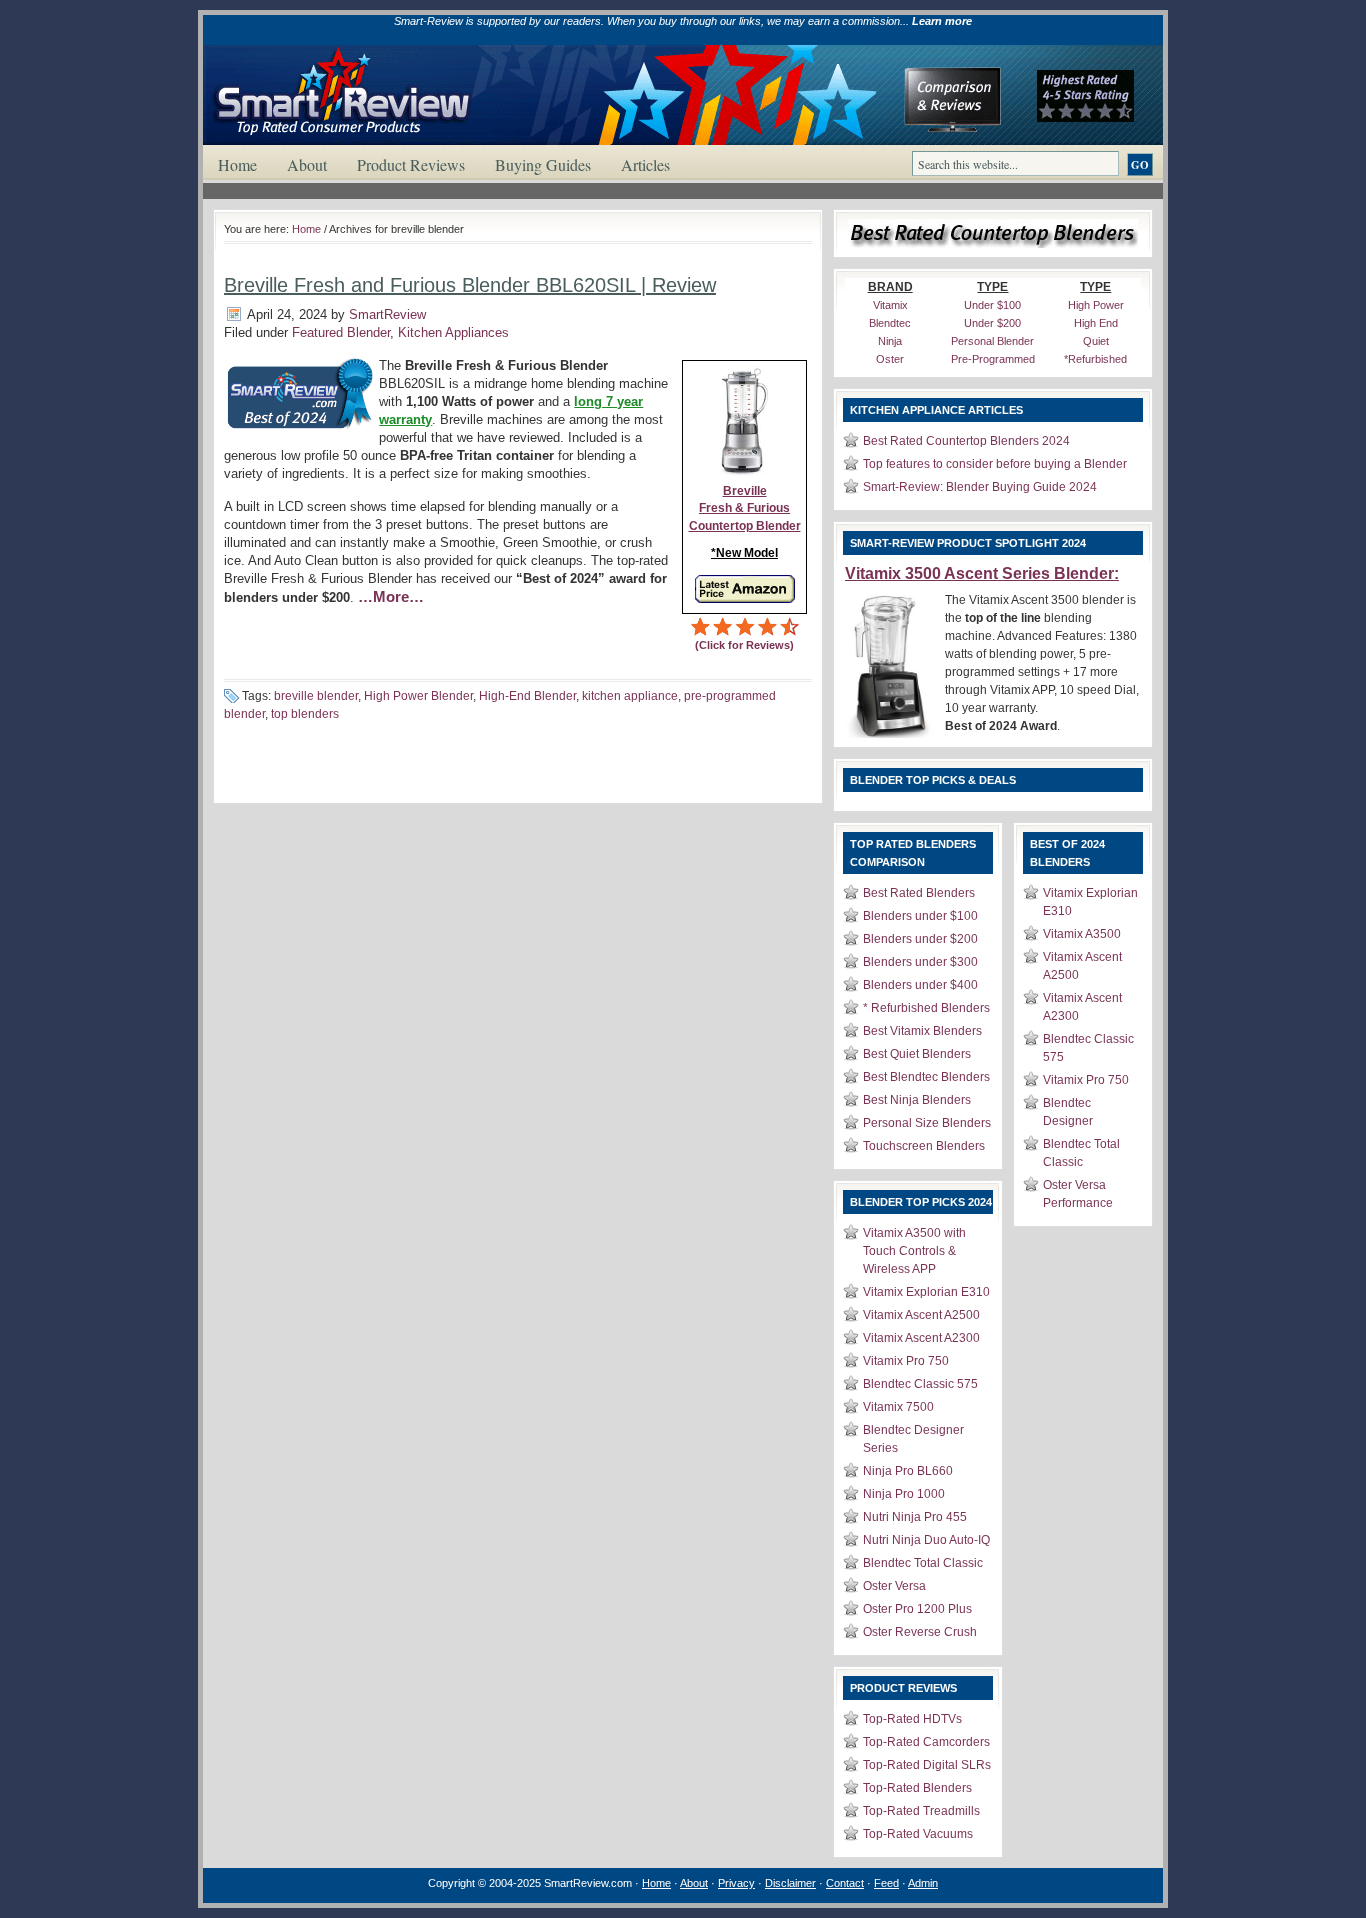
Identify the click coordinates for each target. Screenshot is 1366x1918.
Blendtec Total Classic (923, 1563)
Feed (886, 1883)
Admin (923, 1883)
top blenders (305, 714)
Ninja (890, 341)
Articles (645, 164)
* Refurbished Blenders (926, 1008)
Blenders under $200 (920, 939)
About (307, 164)
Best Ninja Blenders (917, 1100)
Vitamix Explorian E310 (926, 1292)
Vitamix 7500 (898, 1407)
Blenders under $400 (920, 985)
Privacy (736, 1883)
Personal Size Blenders (927, 1123)
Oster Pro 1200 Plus (917, 1609)
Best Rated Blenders (919, 893)
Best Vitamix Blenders (922, 1031)
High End (1096, 323)
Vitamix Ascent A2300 (921, 1338)
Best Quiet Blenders (917, 1054)
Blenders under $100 (920, 916)
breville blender (316, 696)
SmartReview (387, 314)
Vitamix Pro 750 (906, 1361)
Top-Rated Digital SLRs (927, 1765)
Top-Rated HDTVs (912, 1719)
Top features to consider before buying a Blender (995, 464)
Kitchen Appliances (453, 332)
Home (237, 164)
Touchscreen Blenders (924, 1146)
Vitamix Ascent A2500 (921, 1315)
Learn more (942, 21)
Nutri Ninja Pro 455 (915, 1517)
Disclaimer (790, 1883)
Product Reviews (411, 164)
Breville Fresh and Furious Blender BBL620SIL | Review (470, 285)
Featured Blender (341, 332)
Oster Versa (894, 1586)
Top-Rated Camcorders (926, 1742)
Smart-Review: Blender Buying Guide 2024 (980, 487)
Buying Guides (543, 164)
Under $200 (992, 323)
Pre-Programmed (993, 359)
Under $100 (992, 305)
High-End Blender (527, 696)
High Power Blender (418, 696)
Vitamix (890, 305)
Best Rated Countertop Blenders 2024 (966, 441)
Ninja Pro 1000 (904, 1494)
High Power (1096, 305)
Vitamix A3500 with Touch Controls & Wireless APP (914, 1251)
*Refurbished (1095, 359)
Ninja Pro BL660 (908, 1471)
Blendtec (890, 323)
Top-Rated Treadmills (921, 1811)
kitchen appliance (630, 696)
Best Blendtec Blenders (926, 1077)
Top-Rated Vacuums (918, 1834)
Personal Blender (992, 341)
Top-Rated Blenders (917, 1788)
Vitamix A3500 (1082, 934)
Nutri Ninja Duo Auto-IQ (926, 1540)
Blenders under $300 (920, 962)
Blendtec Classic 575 (920, 1384)
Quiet (1096, 341)
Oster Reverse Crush (920, 1632)
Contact (845, 1883)
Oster (890, 359)
